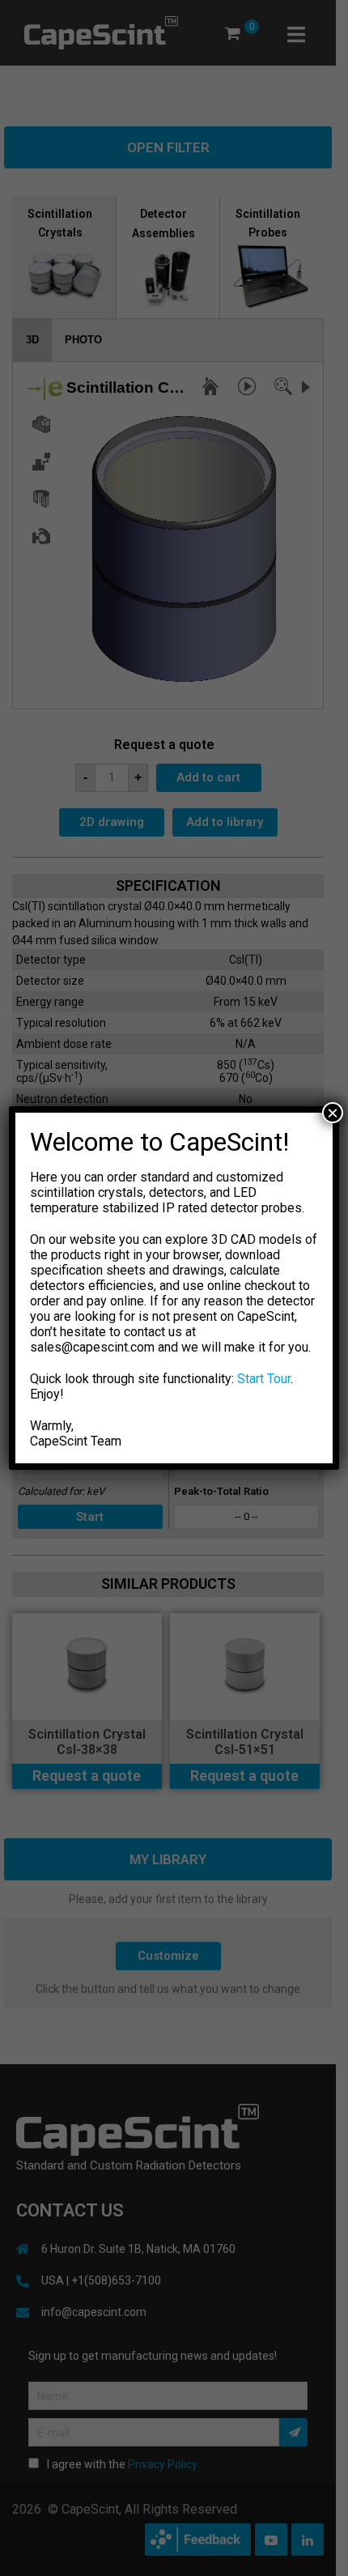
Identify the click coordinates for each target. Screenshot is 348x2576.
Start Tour (264, 1379)
